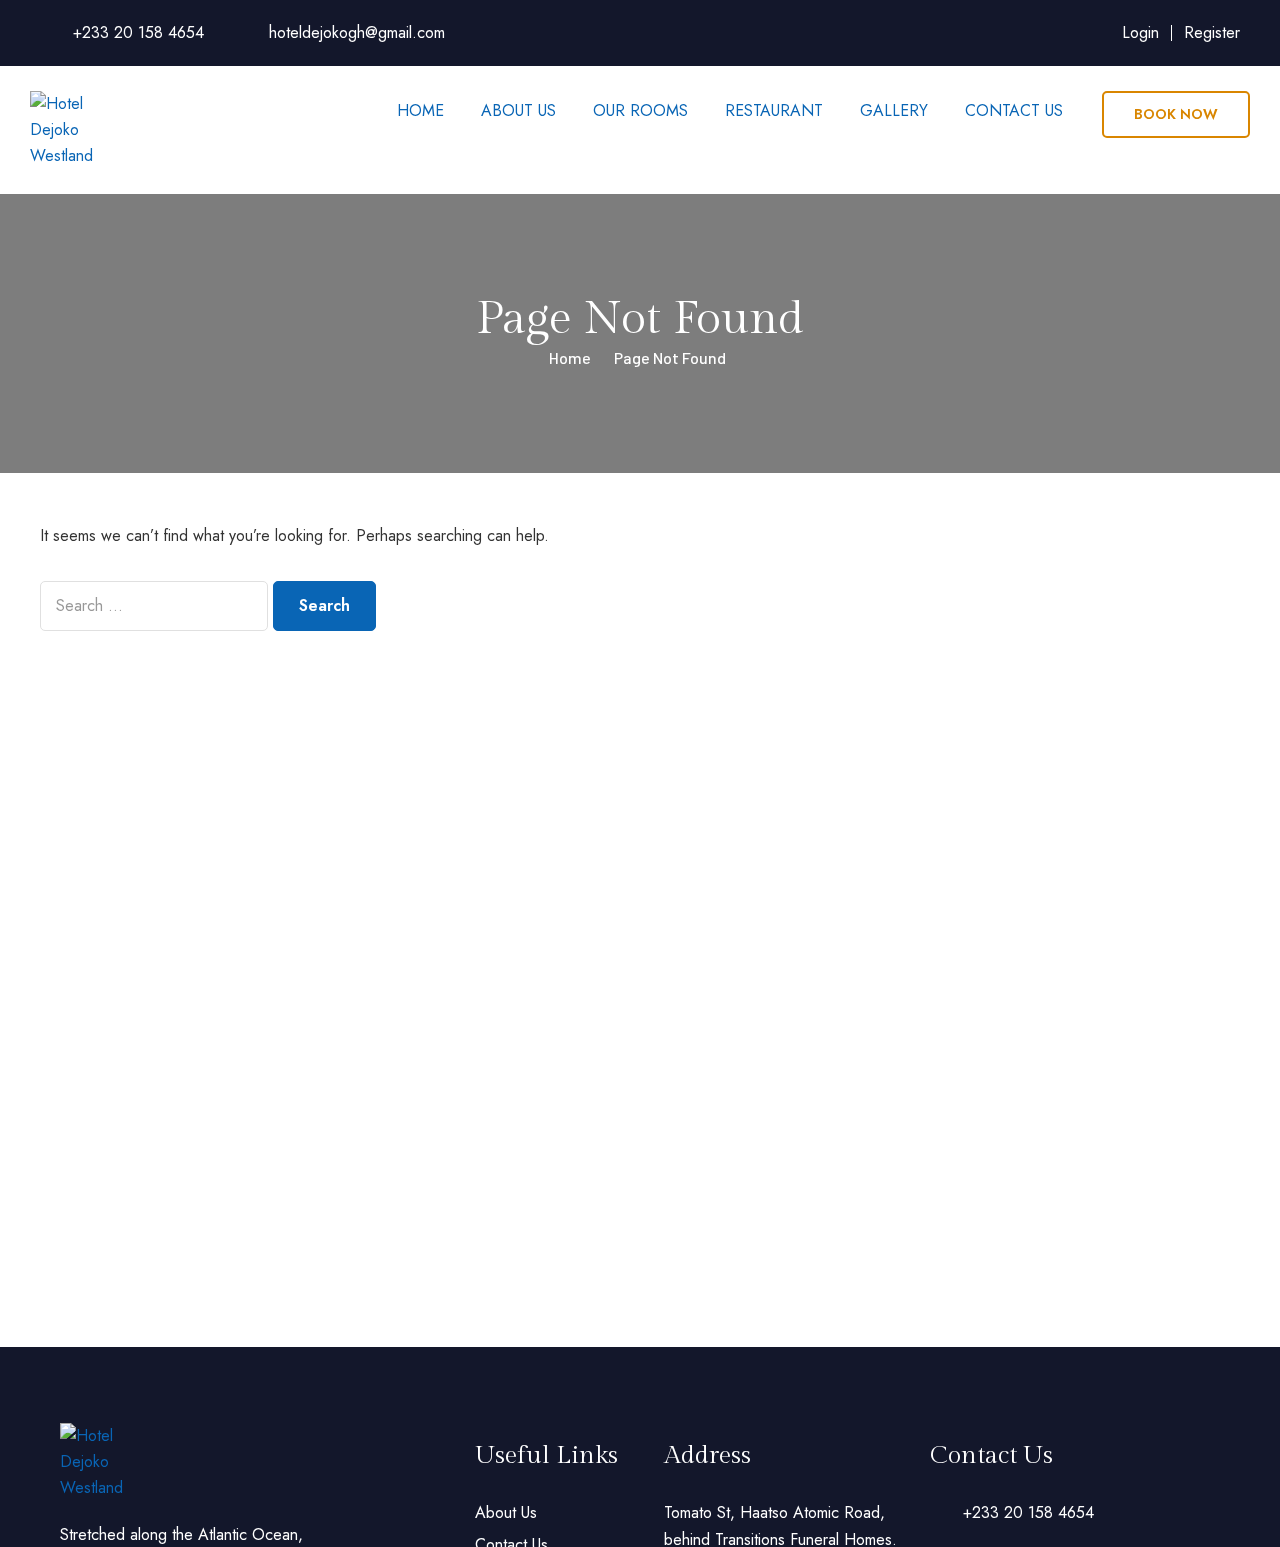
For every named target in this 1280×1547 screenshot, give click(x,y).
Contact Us (1014, 110)
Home (420, 110)
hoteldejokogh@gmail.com (357, 32)
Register (1212, 32)
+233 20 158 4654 (138, 32)
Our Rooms (640, 110)
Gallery (894, 110)
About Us (518, 110)
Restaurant (774, 110)
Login (1140, 32)
